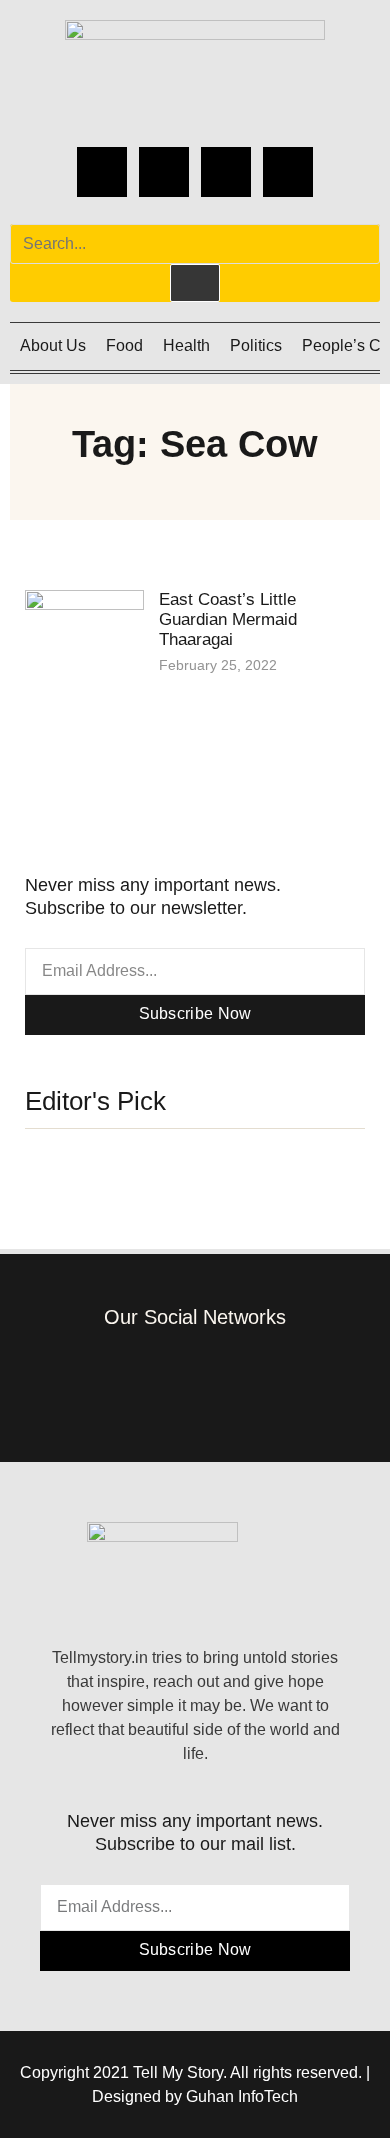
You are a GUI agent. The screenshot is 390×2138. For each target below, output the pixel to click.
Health (186, 345)
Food (124, 345)
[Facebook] (102, 172)
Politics (256, 345)
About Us (53, 345)
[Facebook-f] (90, 1380)
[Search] (195, 283)
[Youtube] (288, 172)
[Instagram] (164, 172)
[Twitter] (226, 172)
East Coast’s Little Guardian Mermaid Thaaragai (228, 620)
